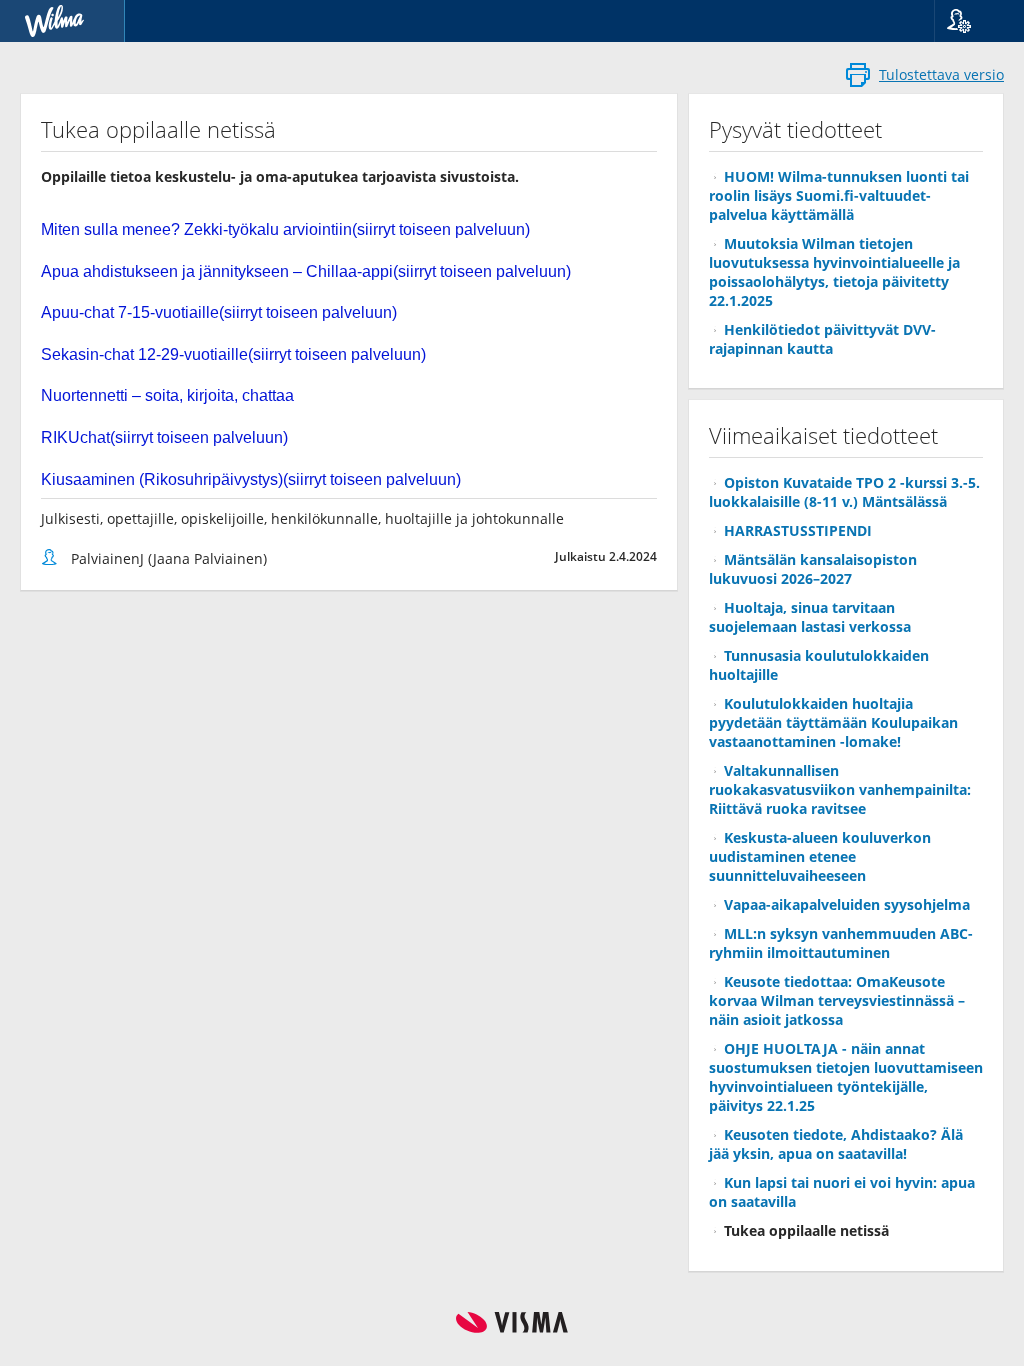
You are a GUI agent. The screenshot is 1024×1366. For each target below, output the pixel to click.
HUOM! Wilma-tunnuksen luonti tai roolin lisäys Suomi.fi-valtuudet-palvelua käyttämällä (839, 195)
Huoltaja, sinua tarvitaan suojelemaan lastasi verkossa (810, 617)
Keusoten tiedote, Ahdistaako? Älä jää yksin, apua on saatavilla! (836, 1144)
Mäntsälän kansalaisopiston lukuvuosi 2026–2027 (813, 569)
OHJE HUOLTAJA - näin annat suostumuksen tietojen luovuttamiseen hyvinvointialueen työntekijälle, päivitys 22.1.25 (846, 1077)
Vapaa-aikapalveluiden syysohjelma (847, 904)
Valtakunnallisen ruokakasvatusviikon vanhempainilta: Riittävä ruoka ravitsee (840, 789)
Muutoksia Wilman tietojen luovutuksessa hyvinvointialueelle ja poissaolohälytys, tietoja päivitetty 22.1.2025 (834, 272)
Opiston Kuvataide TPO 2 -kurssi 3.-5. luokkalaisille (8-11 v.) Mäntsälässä (844, 492)
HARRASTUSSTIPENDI (798, 530)
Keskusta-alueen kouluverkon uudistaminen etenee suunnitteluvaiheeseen (820, 856)
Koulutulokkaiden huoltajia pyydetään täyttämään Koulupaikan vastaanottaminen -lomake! (833, 722)
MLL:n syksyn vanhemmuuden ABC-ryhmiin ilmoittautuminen (841, 943)
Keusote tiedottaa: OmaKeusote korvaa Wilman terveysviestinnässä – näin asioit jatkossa (837, 1000)
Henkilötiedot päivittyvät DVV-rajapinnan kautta (822, 339)
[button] (971, 21)
